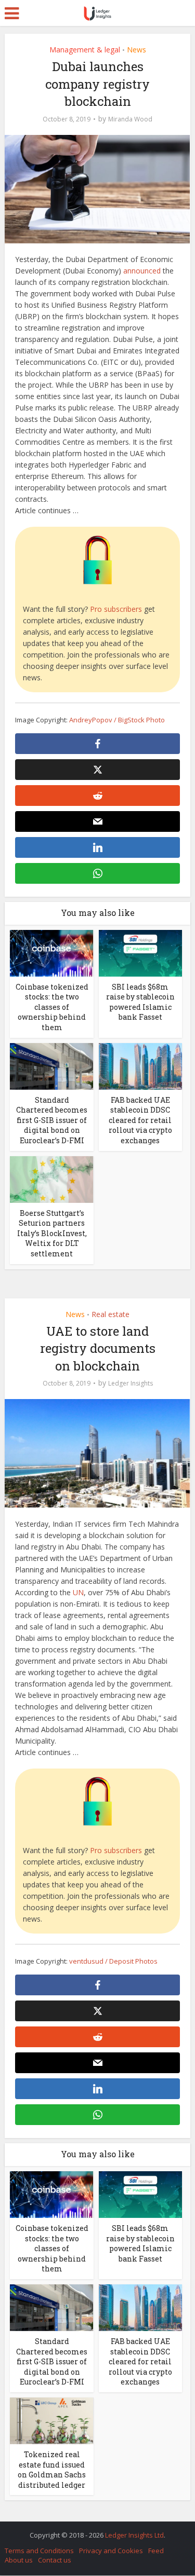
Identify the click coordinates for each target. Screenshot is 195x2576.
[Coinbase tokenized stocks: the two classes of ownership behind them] (51, 952)
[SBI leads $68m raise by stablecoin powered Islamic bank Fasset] (140, 952)
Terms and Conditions (39, 2551)
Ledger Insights (131, 1383)
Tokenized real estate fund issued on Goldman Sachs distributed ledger (52, 2470)
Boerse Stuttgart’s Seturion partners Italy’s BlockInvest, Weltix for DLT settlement (52, 1233)
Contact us (55, 2560)
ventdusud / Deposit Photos (113, 1961)
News (136, 50)
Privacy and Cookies (111, 2551)
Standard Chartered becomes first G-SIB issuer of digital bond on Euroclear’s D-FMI (52, 1120)
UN (78, 1592)
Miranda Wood (130, 119)
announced (142, 271)
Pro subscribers (116, 609)
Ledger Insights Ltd (134, 2535)
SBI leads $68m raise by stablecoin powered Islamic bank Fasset (140, 1002)
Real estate (110, 1314)
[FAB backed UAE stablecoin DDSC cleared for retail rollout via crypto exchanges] (140, 1065)
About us (19, 2560)
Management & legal (85, 50)
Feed (156, 2551)
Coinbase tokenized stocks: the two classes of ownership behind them (52, 1007)
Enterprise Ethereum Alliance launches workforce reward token (93, 2530)
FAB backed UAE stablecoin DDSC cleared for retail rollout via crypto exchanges (140, 1120)
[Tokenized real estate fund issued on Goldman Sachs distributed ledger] (51, 2420)
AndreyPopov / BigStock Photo (117, 720)
